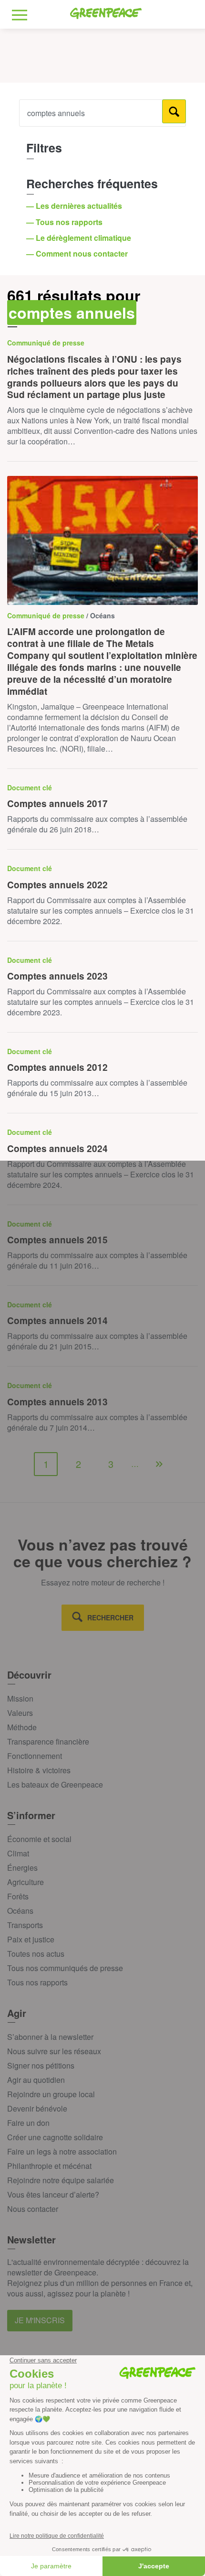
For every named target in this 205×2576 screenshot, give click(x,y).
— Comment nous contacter (78, 253)
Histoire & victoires (39, 1770)
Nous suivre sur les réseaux (54, 2051)
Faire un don (28, 2123)
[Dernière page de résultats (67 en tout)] (159, 1464)
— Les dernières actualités (75, 206)
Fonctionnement (35, 1756)
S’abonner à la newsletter (50, 2037)
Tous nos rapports (37, 1982)
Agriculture (26, 1882)
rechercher (110, 1617)
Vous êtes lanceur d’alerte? (53, 2194)
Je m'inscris (40, 2320)
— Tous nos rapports (65, 222)
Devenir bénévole (37, 2108)
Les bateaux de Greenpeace (55, 1784)
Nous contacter (33, 2209)
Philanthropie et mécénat (49, 2166)
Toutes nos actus (36, 1954)
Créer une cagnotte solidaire (55, 2137)
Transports (25, 1925)
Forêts (18, 1896)
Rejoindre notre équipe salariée (61, 2180)
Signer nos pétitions (41, 2065)
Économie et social (39, 1839)
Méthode (22, 1727)
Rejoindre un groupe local (51, 2094)
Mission (20, 1698)
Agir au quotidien (36, 2080)
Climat (18, 1853)
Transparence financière (48, 1741)
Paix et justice (31, 1939)
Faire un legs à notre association (62, 2151)
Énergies (22, 1868)
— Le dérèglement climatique (80, 238)
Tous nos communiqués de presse (65, 1968)
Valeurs (20, 1713)
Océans (20, 1911)
